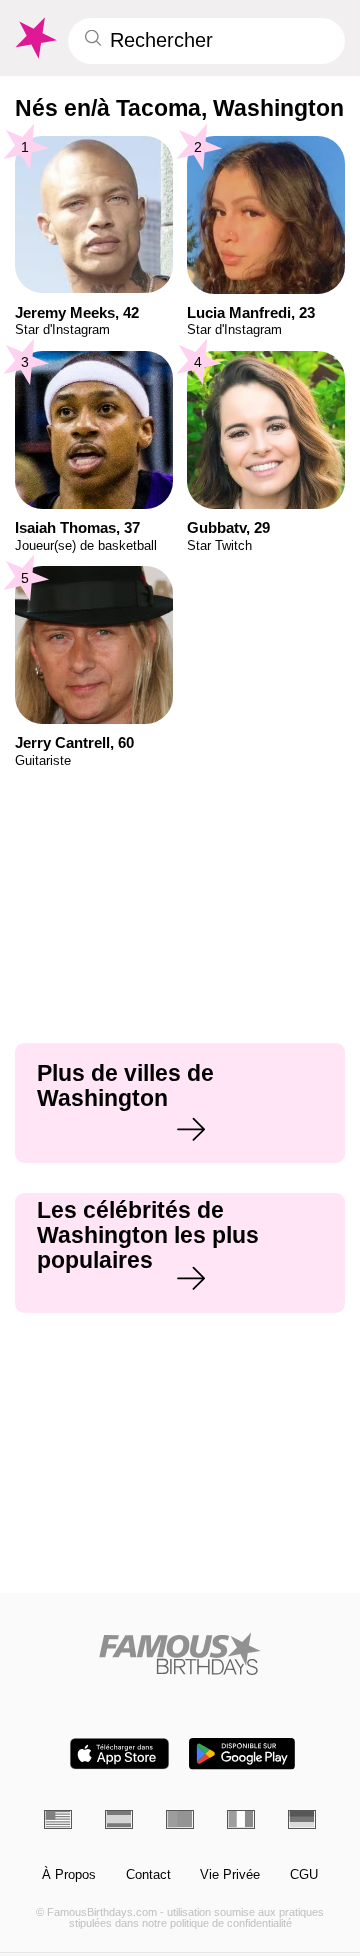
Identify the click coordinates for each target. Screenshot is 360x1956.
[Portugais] (180, 1819)
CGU (304, 1875)
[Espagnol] (119, 1819)
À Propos (69, 1875)
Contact (148, 1875)
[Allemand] (302, 1819)
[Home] (180, 1653)
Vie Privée (230, 1875)
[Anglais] (58, 1819)
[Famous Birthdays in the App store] (119, 1753)
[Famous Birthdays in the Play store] (242, 1753)
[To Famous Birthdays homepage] (34, 38)
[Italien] (241, 1819)
